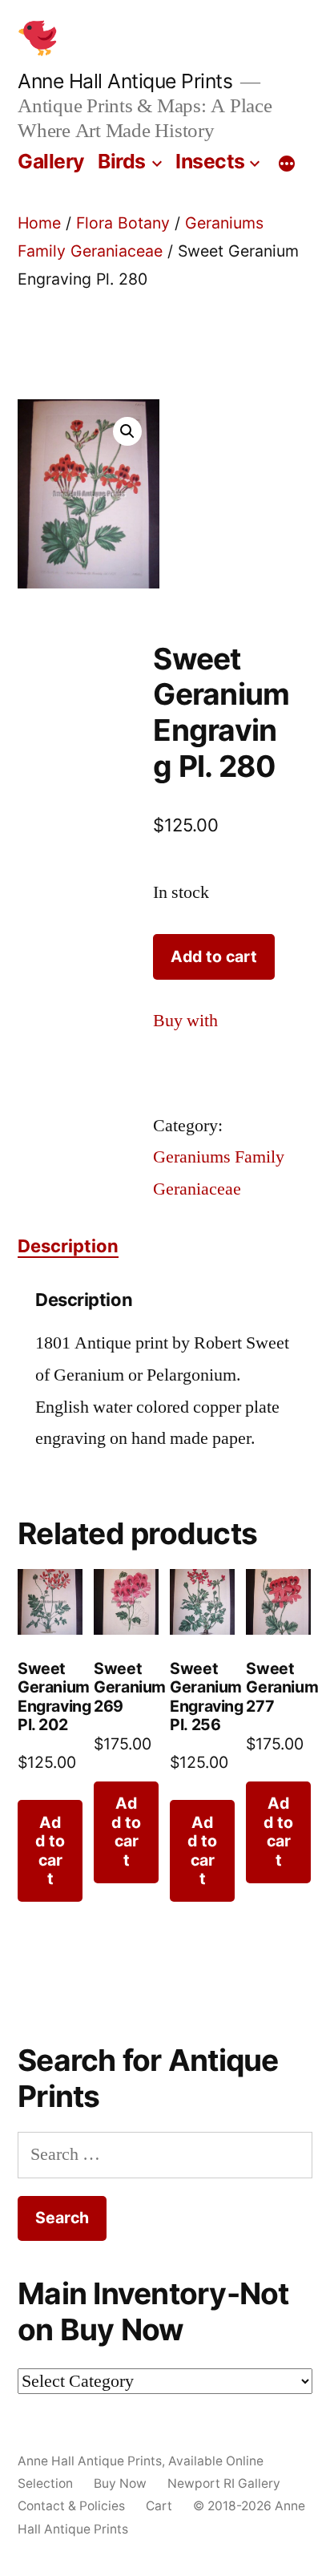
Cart (159, 2506)
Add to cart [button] (50, 1850)
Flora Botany (123, 223)
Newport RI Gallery (224, 2483)
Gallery (51, 161)
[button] (127, 431)
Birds (122, 161)
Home (39, 223)
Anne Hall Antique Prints (125, 81)
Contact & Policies (71, 2506)
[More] (287, 164)
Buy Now (120, 2483)
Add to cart (214, 956)
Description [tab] (68, 1246)
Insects (210, 161)
